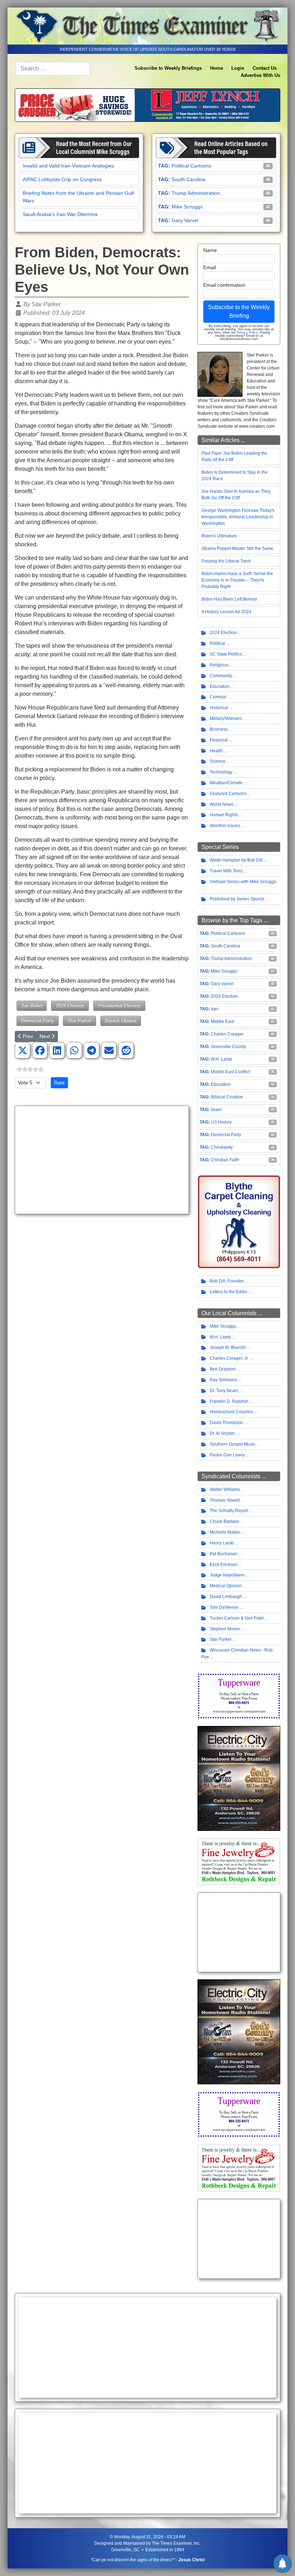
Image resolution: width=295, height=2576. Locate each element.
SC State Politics (226, 654)
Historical (219, 708)
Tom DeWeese (224, 1607)
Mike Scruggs (187, 207)
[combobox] (53, 69)
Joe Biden (32, 1005)
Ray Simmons (223, 1380)
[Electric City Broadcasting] (239, 1778)
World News (222, 804)
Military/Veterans (226, 718)
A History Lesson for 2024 (226, 612)
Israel (216, 1110)
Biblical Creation (227, 1097)
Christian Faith (225, 1160)
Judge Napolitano (227, 1575)
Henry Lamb (222, 1543)
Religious (219, 665)
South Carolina (189, 179)
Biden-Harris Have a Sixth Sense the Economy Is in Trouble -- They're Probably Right (237, 580)
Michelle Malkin (225, 1532)
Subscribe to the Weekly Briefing (239, 311)
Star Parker (80, 1021)
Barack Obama (121, 1021)
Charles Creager (227, 1034)
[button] (23, 1051)
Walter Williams (225, 1489)
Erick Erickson (224, 1565)
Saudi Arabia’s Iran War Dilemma (60, 214)
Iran (215, 1009)
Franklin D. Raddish (229, 1401)
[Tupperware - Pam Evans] (239, 1696)
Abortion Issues (225, 826)
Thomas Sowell (225, 1500)
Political (217, 643)
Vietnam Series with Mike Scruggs (243, 882)
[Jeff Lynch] (147, 105)
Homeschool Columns (232, 1412)
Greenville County (228, 1047)
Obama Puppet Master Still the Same (237, 548)
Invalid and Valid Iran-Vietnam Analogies (68, 166)
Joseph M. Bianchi (228, 1347)
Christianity (222, 1147)
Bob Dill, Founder (227, 1281)
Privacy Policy (247, 332)
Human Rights (224, 815)
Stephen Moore (225, 1629)
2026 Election (224, 996)
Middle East (222, 1021)
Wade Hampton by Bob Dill (236, 860)
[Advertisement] (102, 1160)
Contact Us (265, 68)
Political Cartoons (191, 166)
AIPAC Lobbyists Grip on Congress (62, 179)
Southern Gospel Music (233, 1444)
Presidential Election (119, 1005)
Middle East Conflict (230, 1072)
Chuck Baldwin (224, 1521)
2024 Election (70, 1005)
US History (221, 1122)
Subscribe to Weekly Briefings (168, 68)
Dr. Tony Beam (224, 1391)
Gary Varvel (185, 220)
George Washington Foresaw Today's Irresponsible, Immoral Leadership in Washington (238, 517)
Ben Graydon (223, 1369)
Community (221, 676)
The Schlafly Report (229, 1511)
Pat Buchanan (224, 1554)
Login (238, 68)
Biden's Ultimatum (219, 536)
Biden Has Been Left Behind (229, 599)
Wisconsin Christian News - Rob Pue (237, 1654)
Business (219, 729)
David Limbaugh (226, 1597)
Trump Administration (196, 193)
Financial (219, 740)
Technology (221, 772)
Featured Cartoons (228, 794)
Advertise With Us (260, 75)
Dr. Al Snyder (222, 1433)
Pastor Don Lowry (227, 1455)
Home (217, 68)
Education (220, 687)
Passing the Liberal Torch (226, 561)
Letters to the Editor (229, 1292)
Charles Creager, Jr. (229, 1358)
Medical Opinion (226, 1586)
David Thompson (226, 1423)
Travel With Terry (226, 871)
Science (218, 761)
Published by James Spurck (237, 899)
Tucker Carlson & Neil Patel (237, 1618)
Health (216, 751)
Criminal (218, 697)
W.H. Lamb (221, 1059)
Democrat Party (38, 1021)
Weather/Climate (226, 783)
